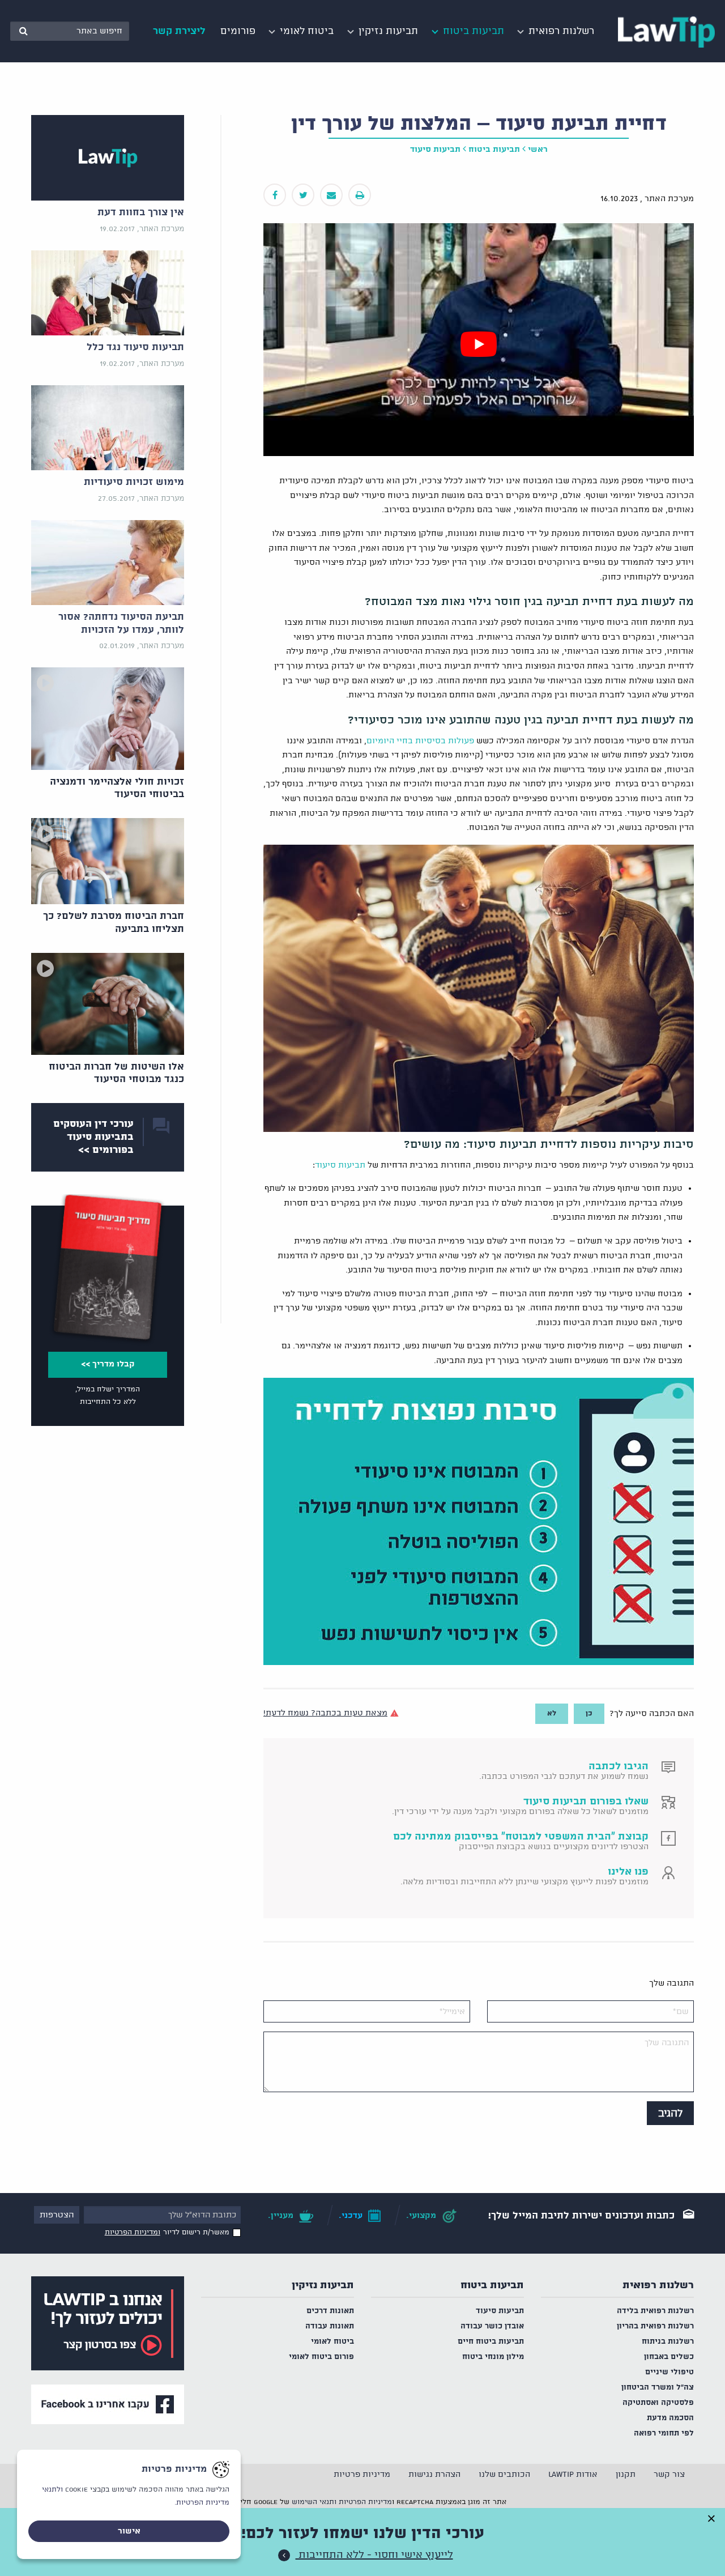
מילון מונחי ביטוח (493, 2357)
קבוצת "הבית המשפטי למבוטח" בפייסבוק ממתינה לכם (521, 1837)
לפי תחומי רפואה (664, 2434)
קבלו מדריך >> (108, 1364)
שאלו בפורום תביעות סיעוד (586, 1802)
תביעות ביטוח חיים (491, 2342)
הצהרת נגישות (434, 2475)
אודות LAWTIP (573, 2475)
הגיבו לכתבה (619, 1766)
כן (589, 1713)
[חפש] (23, 31)
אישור (129, 2531)
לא (552, 1713)
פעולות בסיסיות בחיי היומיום (420, 741)
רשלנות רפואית (658, 2285)
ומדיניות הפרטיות (133, 2232)
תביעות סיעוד (435, 150)
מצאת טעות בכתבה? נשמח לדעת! (325, 1713)
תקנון (626, 2475)
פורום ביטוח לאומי (321, 2357)
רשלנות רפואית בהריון (655, 2326)
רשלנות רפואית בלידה (655, 2311)
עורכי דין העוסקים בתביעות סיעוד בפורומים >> (93, 1137)
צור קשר (669, 2475)
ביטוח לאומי (332, 2342)
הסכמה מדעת (670, 2418)
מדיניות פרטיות (362, 2475)
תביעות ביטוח (494, 150)
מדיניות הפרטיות (365, 2502)
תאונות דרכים (330, 2311)
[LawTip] (666, 31)
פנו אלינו (628, 1872)
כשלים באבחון (669, 2357)
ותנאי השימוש (314, 2502)
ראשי (538, 150)
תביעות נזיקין (323, 2285)
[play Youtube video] (479, 344)
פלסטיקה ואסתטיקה (658, 2403)
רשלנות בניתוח (668, 2342)
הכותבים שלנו (504, 2475)
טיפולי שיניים (669, 2372)
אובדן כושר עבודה (492, 2326)
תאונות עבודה (330, 2326)
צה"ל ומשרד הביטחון (658, 2388)
